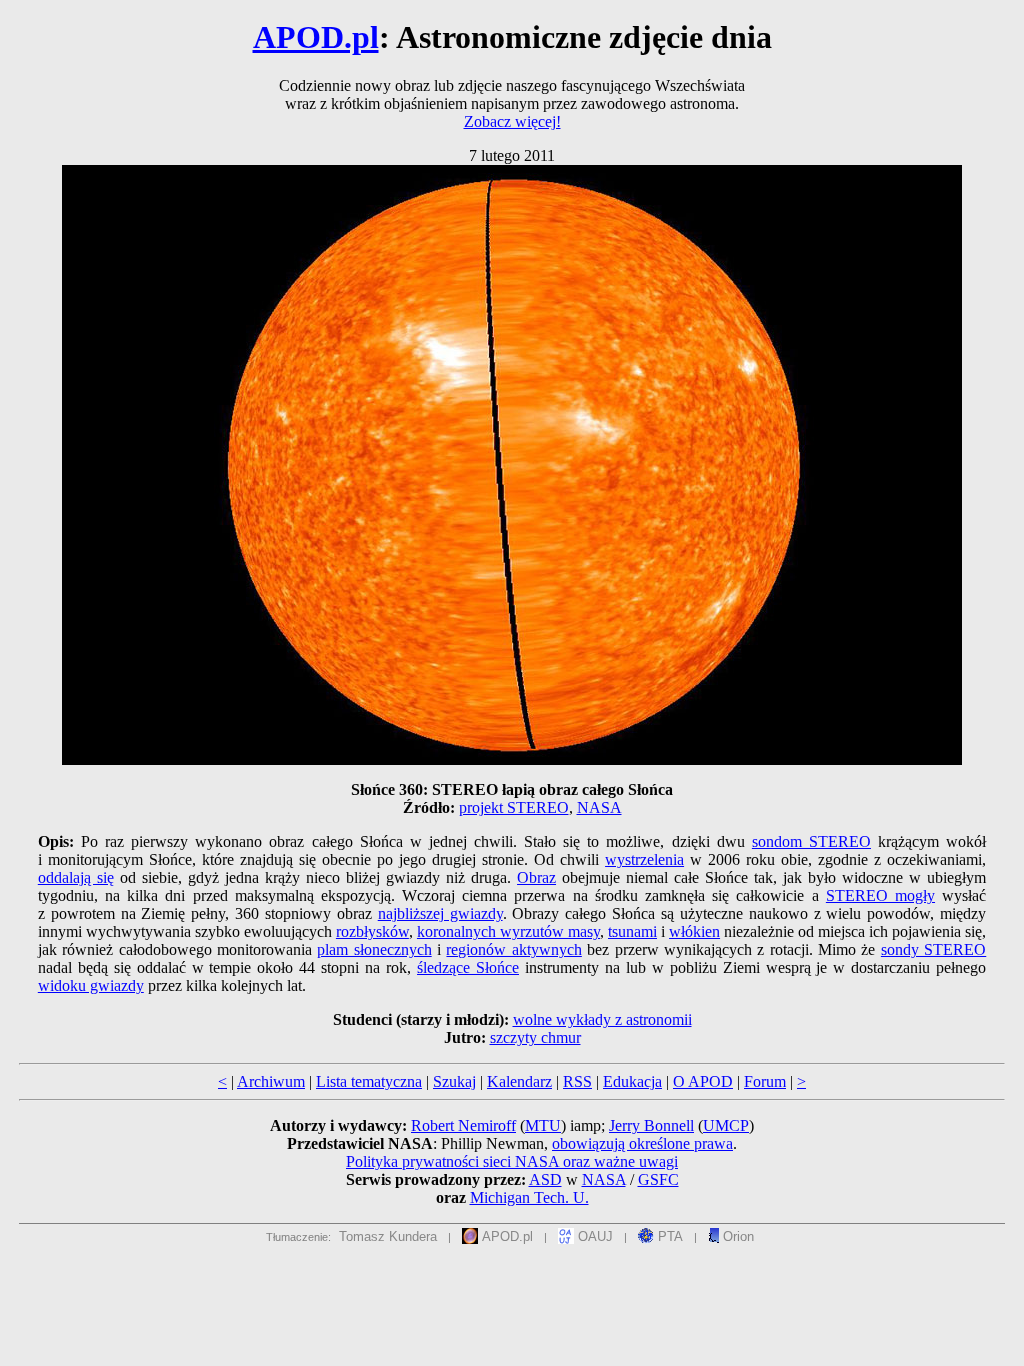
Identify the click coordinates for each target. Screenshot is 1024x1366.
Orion (736, 1236)
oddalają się (76, 877)
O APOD (703, 1081)
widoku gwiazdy (91, 985)
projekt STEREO (514, 807)
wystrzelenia (644, 859)
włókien (694, 931)
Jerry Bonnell (651, 1125)
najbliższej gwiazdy (440, 913)
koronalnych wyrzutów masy (508, 931)
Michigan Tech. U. (529, 1197)
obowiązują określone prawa (642, 1143)
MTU (543, 1125)
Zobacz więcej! (512, 121)
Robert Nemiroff (463, 1125)
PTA (668, 1236)
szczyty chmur (535, 1037)
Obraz (536, 877)
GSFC (658, 1179)
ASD (545, 1179)
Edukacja (632, 1081)
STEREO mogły (880, 895)
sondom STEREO (811, 841)
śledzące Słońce (468, 967)
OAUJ (593, 1236)
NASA (599, 807)
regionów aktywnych (513, 949)
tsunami (632, 931)
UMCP (726, 1125)
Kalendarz (519, 1081)
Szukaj (454, 1081)
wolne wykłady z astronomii (602, 1019)
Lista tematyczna (369, 1081)
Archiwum (271, 1081)
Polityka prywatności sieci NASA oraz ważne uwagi (512, 1161)
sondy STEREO (933, 949)
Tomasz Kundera (388, 1236)
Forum (765, 1081)
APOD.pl (316, 37)
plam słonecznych (374, 949)
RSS (577, 1081)
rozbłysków (372, 931)
